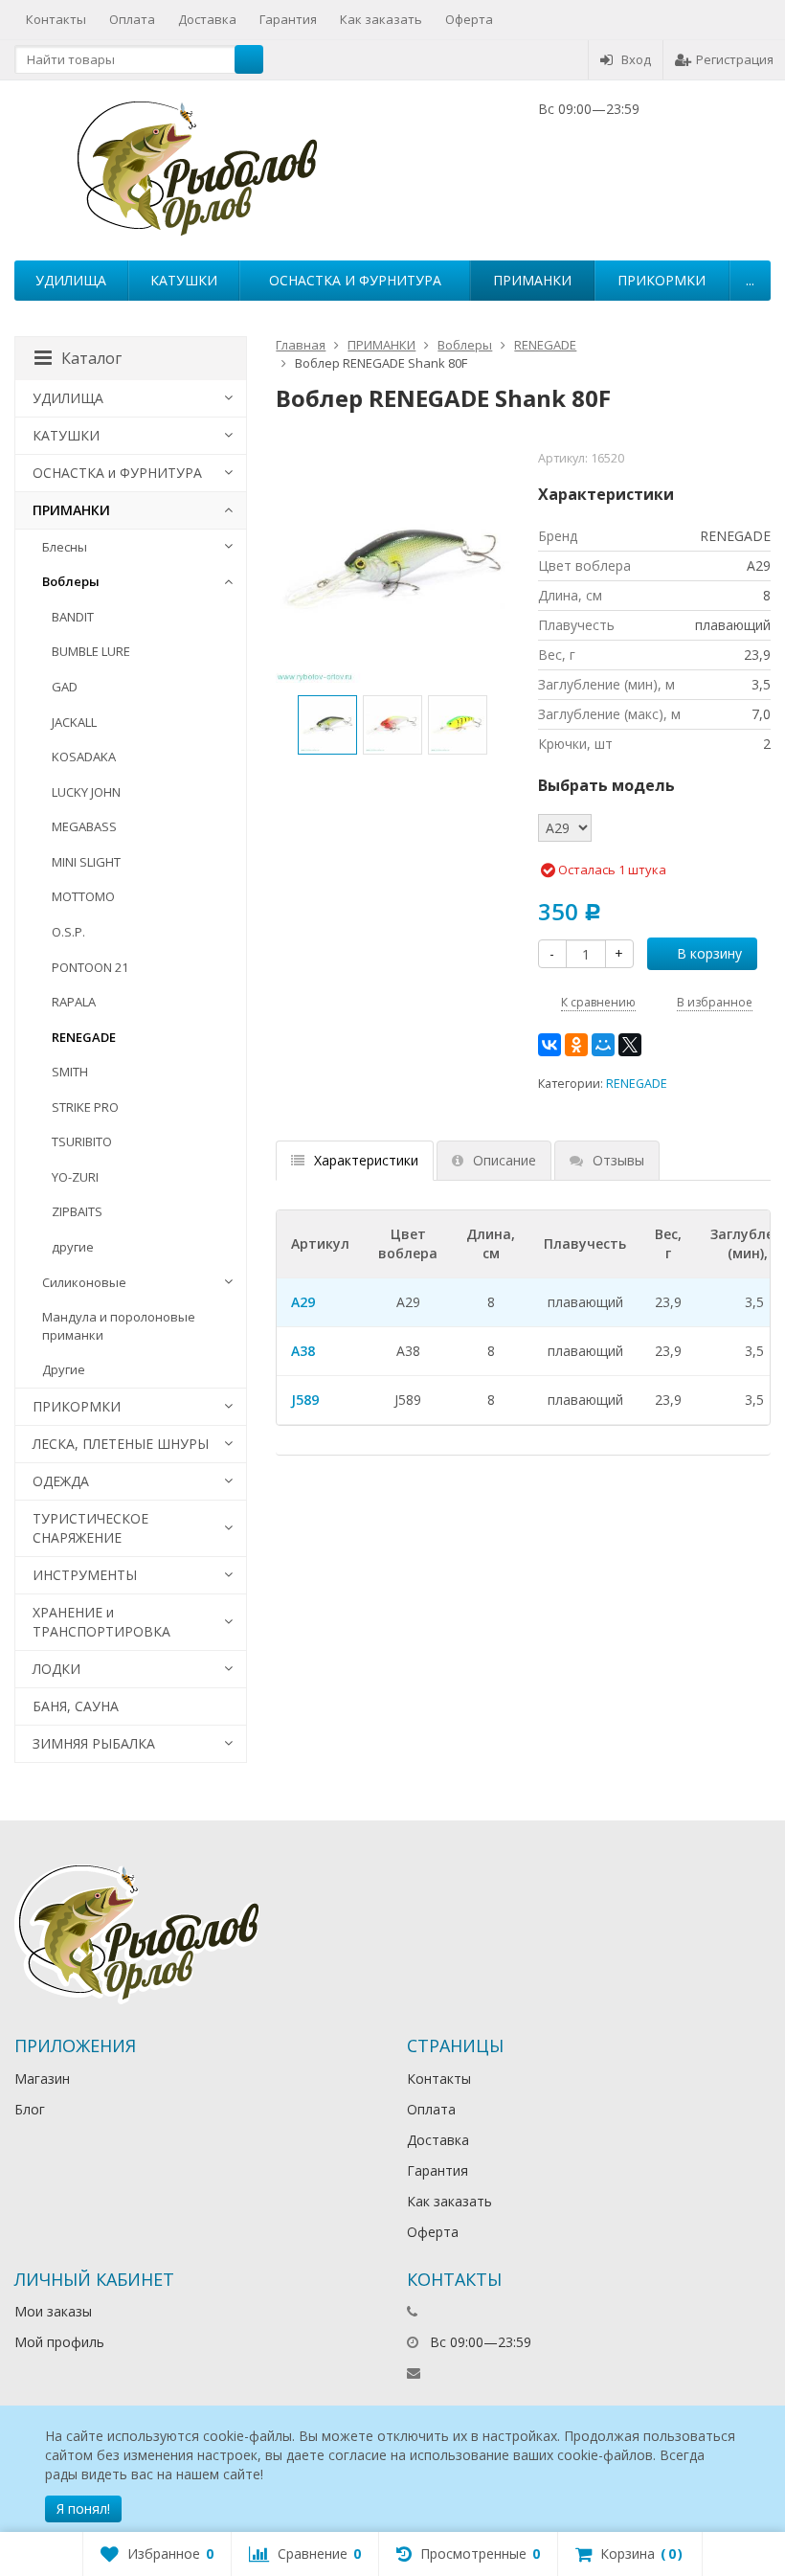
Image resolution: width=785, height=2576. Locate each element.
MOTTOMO (83, 896)
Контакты (56, 19)
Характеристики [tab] (366, 1160)
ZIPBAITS (77, 1211)
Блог (30, 2109)
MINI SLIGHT (86, 862)
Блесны (65, 547)
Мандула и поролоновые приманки (119, 1326)
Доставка (207, 19)
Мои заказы (53, 2311)
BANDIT (73, 617)
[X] (630, 1045)
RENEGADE (637, 1084)
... (750, 280)
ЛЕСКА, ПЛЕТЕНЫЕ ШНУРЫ (121, 1444)
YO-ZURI (75, 1177)
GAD (65, 687)
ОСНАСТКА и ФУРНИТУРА (355, 280)
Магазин (42, 2079)
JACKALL (74, 722)
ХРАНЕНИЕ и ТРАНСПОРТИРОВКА (101, 1622)
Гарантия (288, 19)
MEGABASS (84, 826)
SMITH (70, 1072)
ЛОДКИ (56, 1669)
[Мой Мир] (603, 1045)
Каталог (91, 358)
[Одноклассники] (576, 1045)
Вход (636, 59)
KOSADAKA (84, 757)
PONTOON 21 (90, 967)
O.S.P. (68, 932)
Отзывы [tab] (618, 1160)
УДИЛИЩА (71, 280)
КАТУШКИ (184, 280)
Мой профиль (59, 2342)
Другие (64, 1369)
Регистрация (735, 59)
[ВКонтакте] (549, 1045)
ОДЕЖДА (61, 1481)
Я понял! (83, 2508)
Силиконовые (84, 1282)
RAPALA (74, 1002)
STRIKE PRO (85, 1107)
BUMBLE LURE (91, 651)
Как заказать (381, 19)
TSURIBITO (82, 1141)
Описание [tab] (505, 1160)
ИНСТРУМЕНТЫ (85, 1575)
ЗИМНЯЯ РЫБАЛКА (94, 1743)
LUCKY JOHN (86, 792)
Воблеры (71, 581)
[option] (327, 725)
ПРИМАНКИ (532, 280)
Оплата (132, 19)
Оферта (469, 19)
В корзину (709, 953)
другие (73, 1247)
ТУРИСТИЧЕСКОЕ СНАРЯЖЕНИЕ (90, 1528)
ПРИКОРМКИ (662, 280)
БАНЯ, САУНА (76, 1706)
